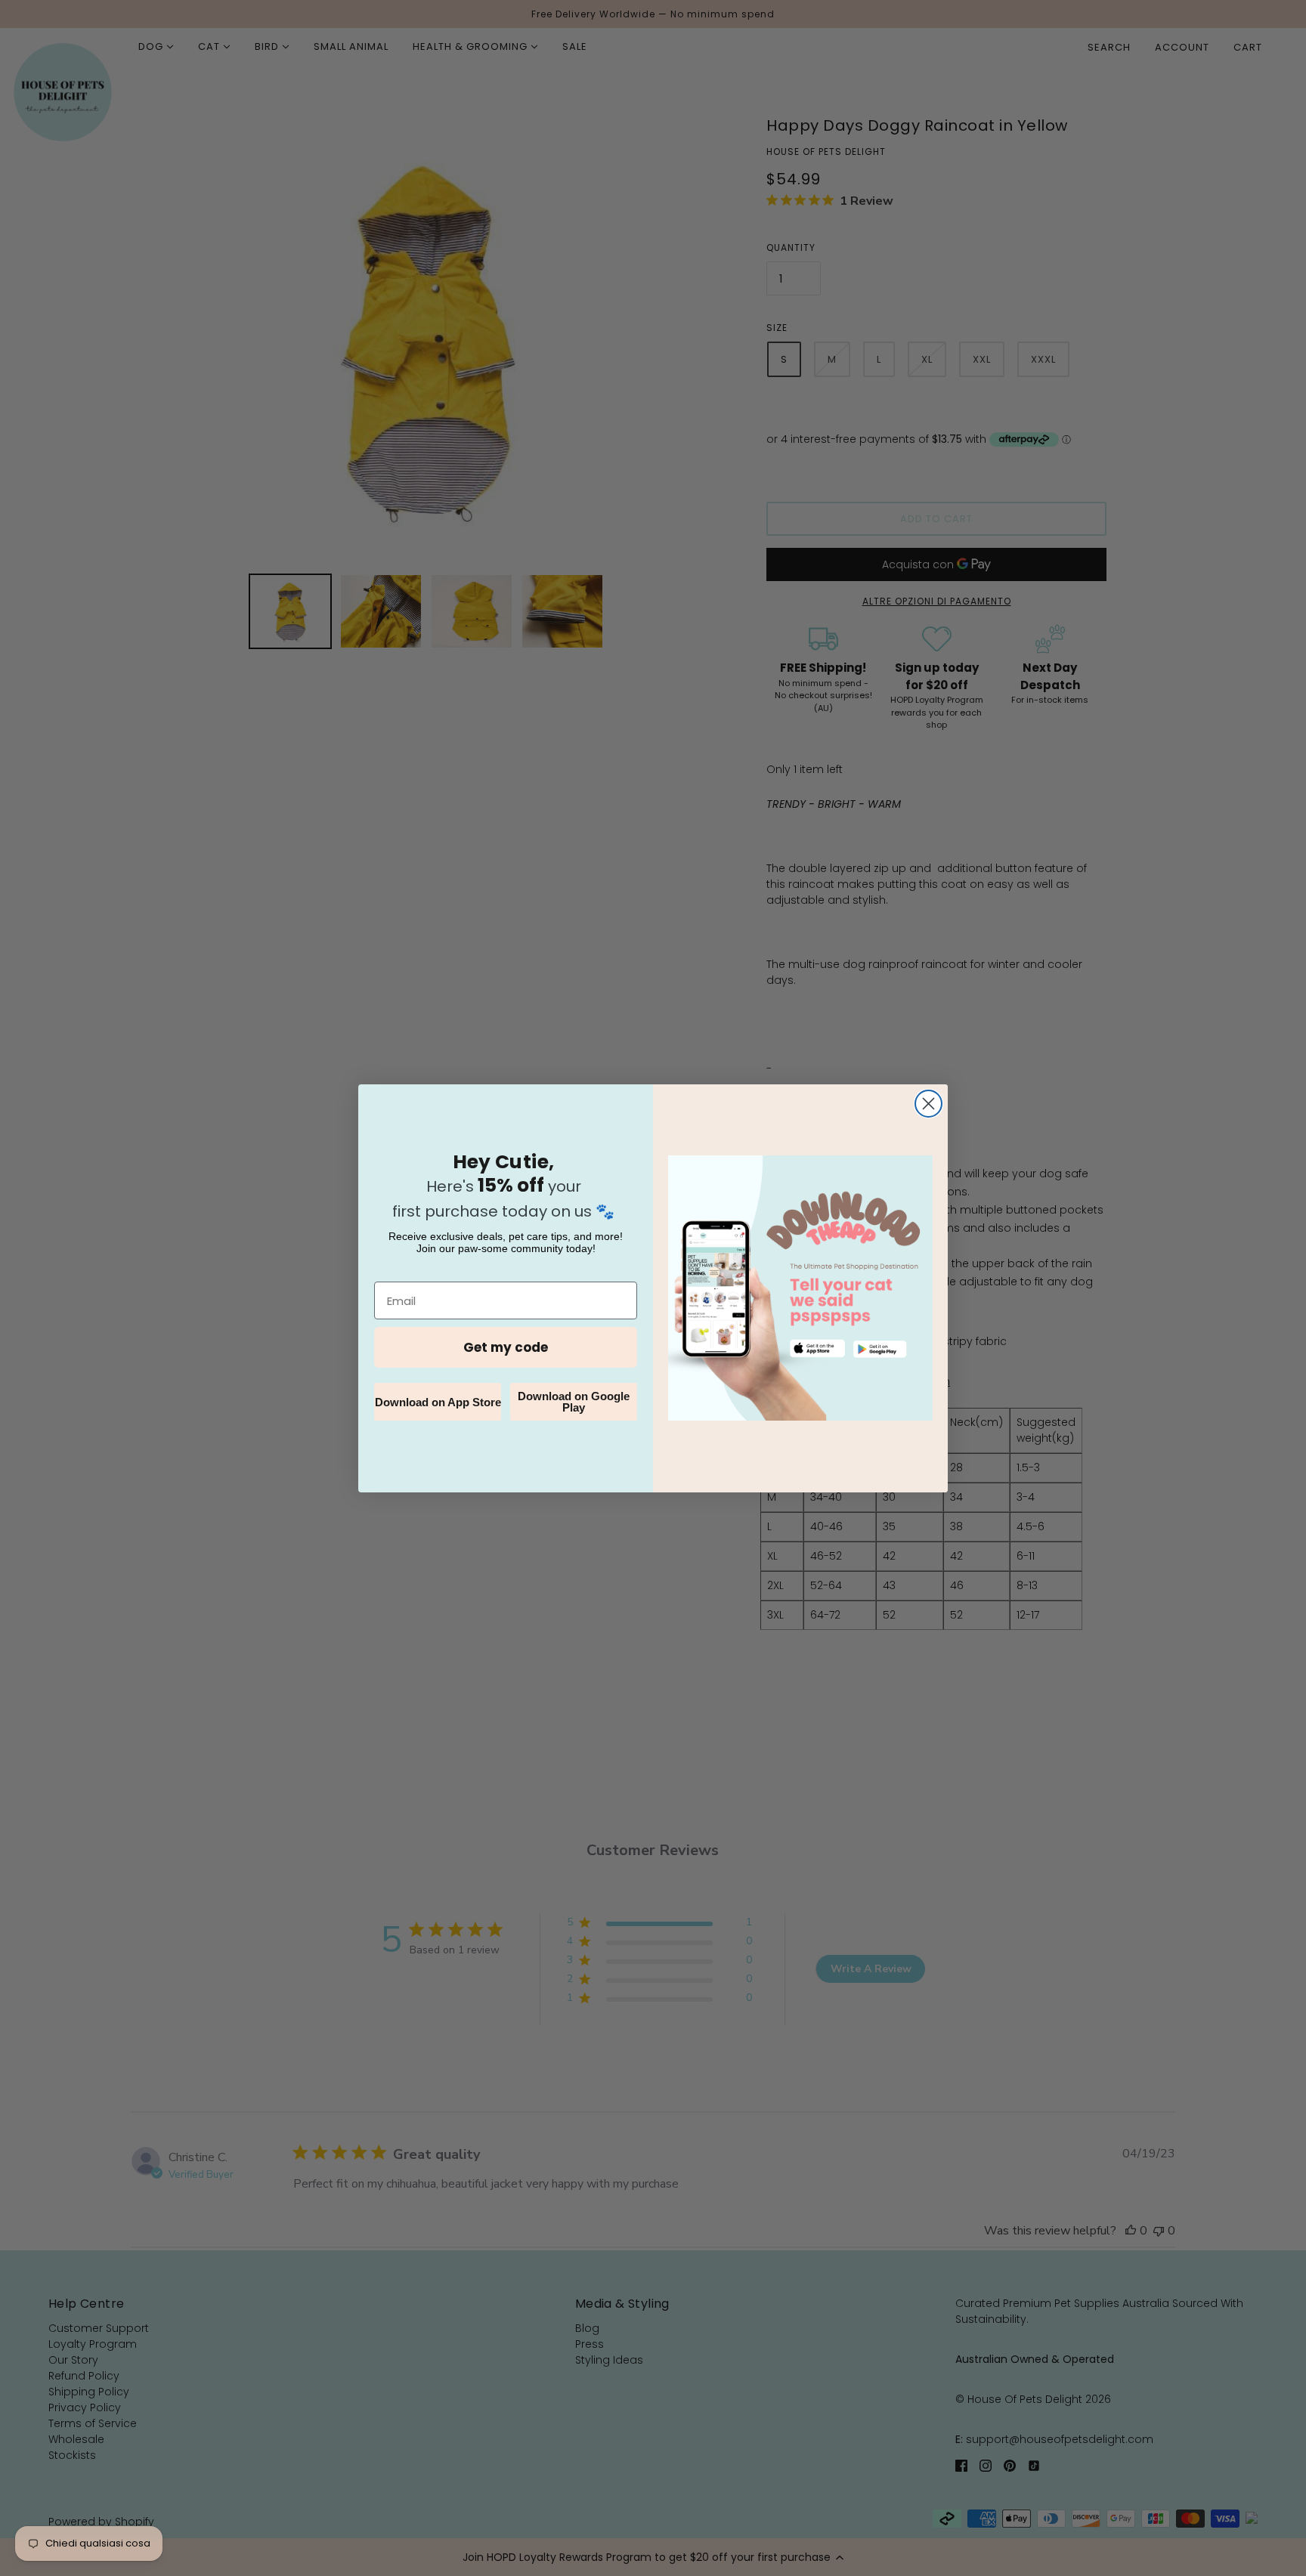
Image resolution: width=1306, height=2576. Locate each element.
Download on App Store (438, 1402)
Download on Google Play (574, 1402)
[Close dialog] (928, 1104)
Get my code (506, 1347)
